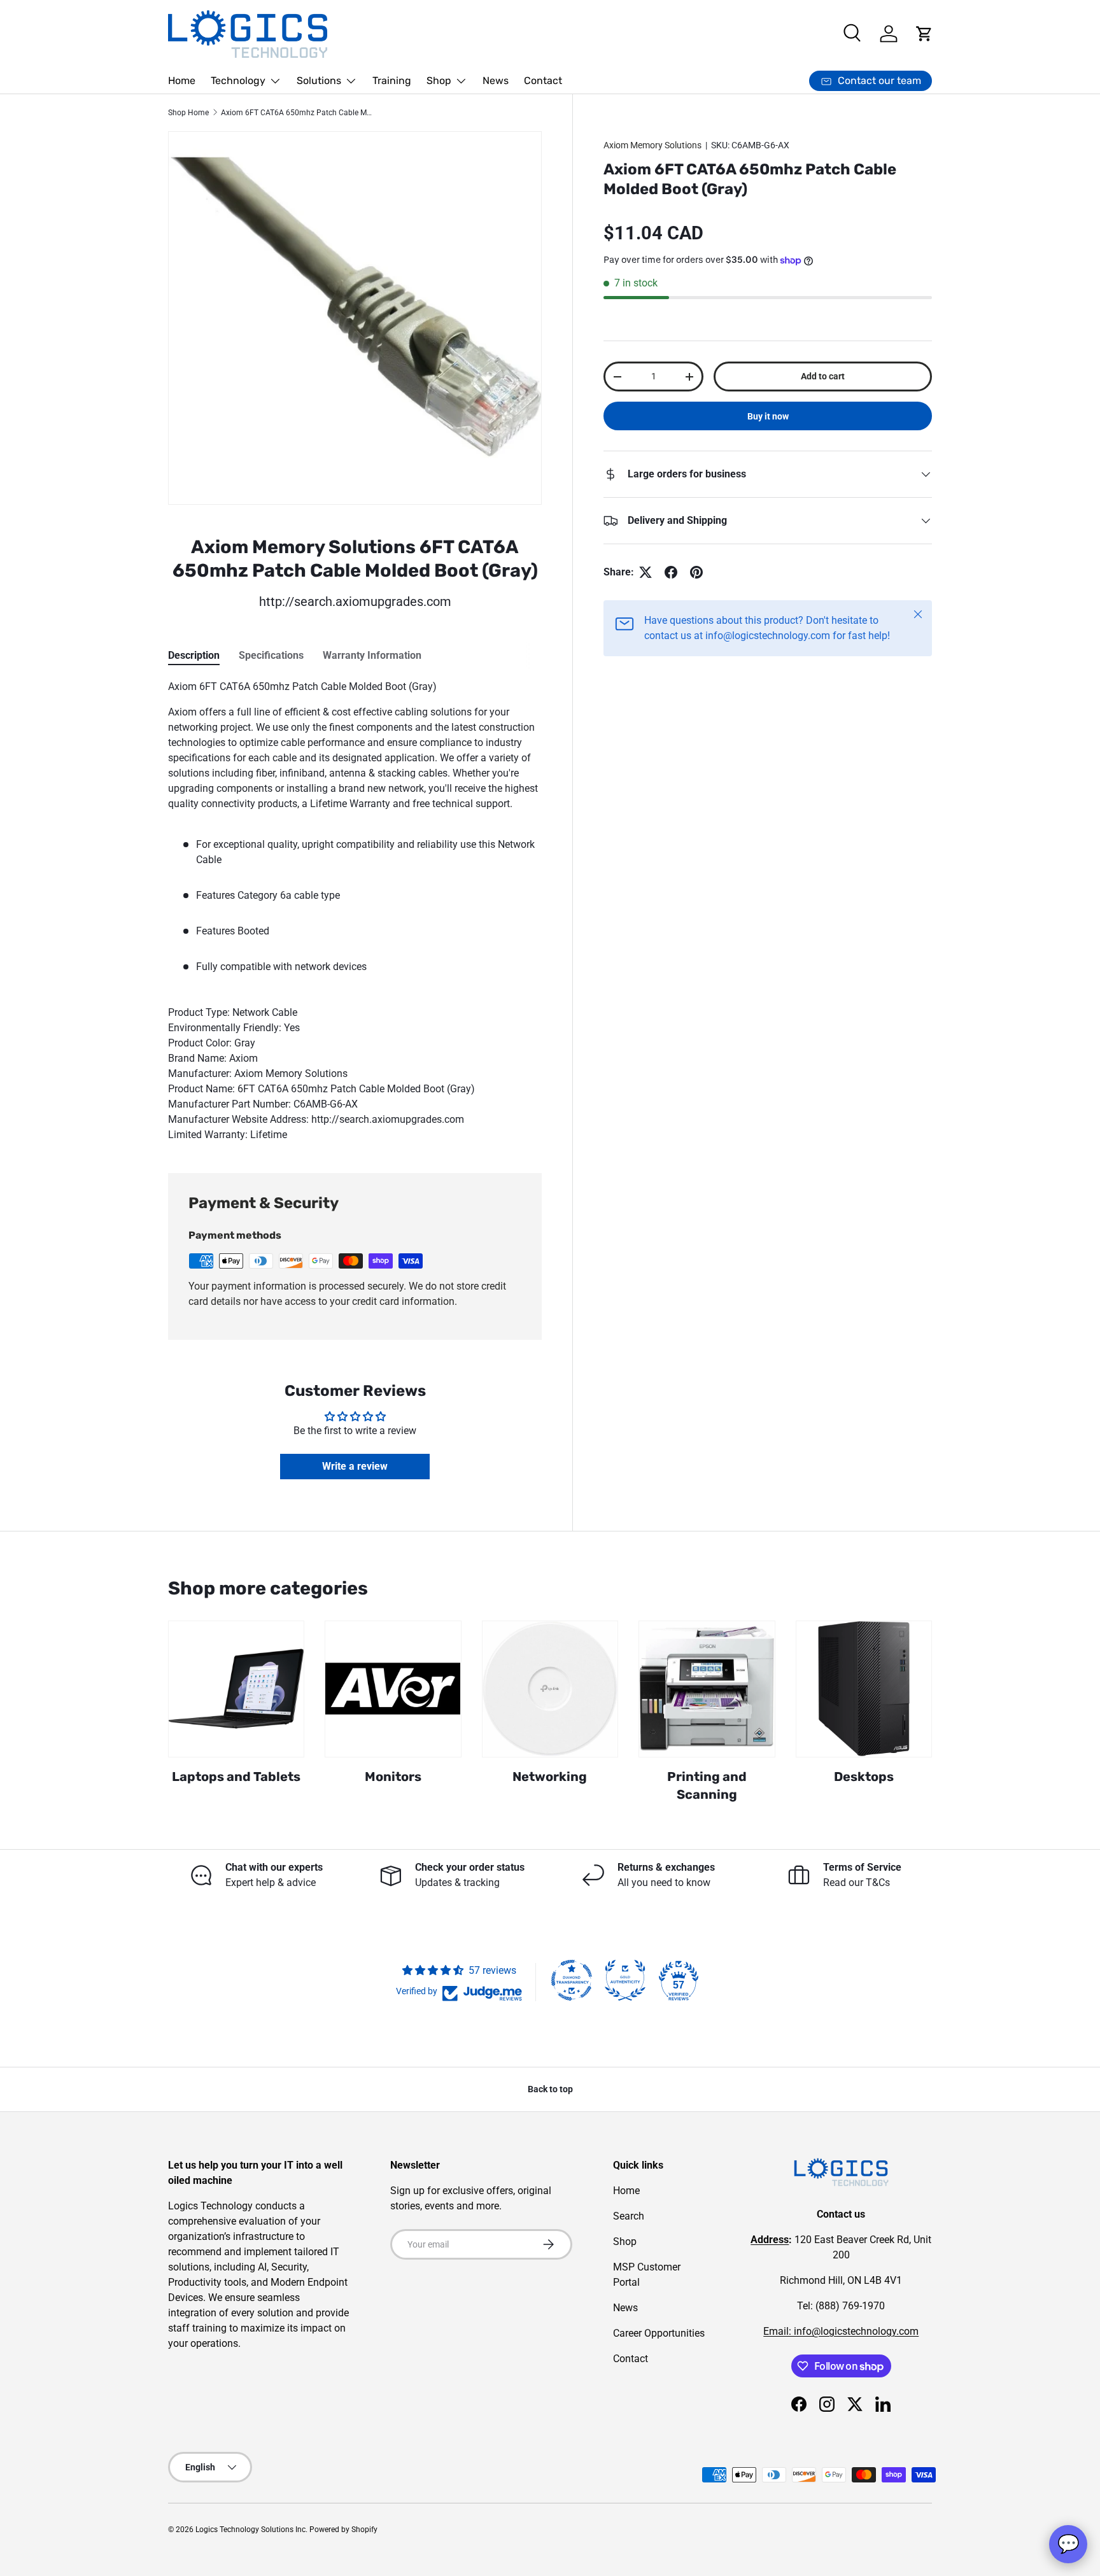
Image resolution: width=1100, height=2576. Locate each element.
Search (629, 2216)
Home (182, 81)
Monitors (393, 1777)
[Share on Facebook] (671, 572)
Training (392, 81)
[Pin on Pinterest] (696, 572)
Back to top (550, 2089)
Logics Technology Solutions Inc (250, 2530)
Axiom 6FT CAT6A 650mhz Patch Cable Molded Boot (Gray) (297, 113)
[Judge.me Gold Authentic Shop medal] (625, 1980)
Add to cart (823, 376)
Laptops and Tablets (236, 1777)
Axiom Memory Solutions (652, 145)
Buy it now (768, 416)
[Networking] (550, 1689)
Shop (439, 81)
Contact (543, 81)
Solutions (319, 81)
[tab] (194, 655)
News (496, 81)
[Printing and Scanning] (707, 1689)
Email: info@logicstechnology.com (841, 2331)
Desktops (864, 1777)
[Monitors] (393, 1689)
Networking (550, 1777)
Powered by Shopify (343, 2530)
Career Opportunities (659, 2333)
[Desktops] (864, 1689)
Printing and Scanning (707, 1785)
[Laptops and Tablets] (236, 1689)
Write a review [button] (355, 1466)
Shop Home (188, 113)
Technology (238, 81)
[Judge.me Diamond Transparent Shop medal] (572, 1980)
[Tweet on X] (645, 572)
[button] (924, 34)
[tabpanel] (355, 911)
